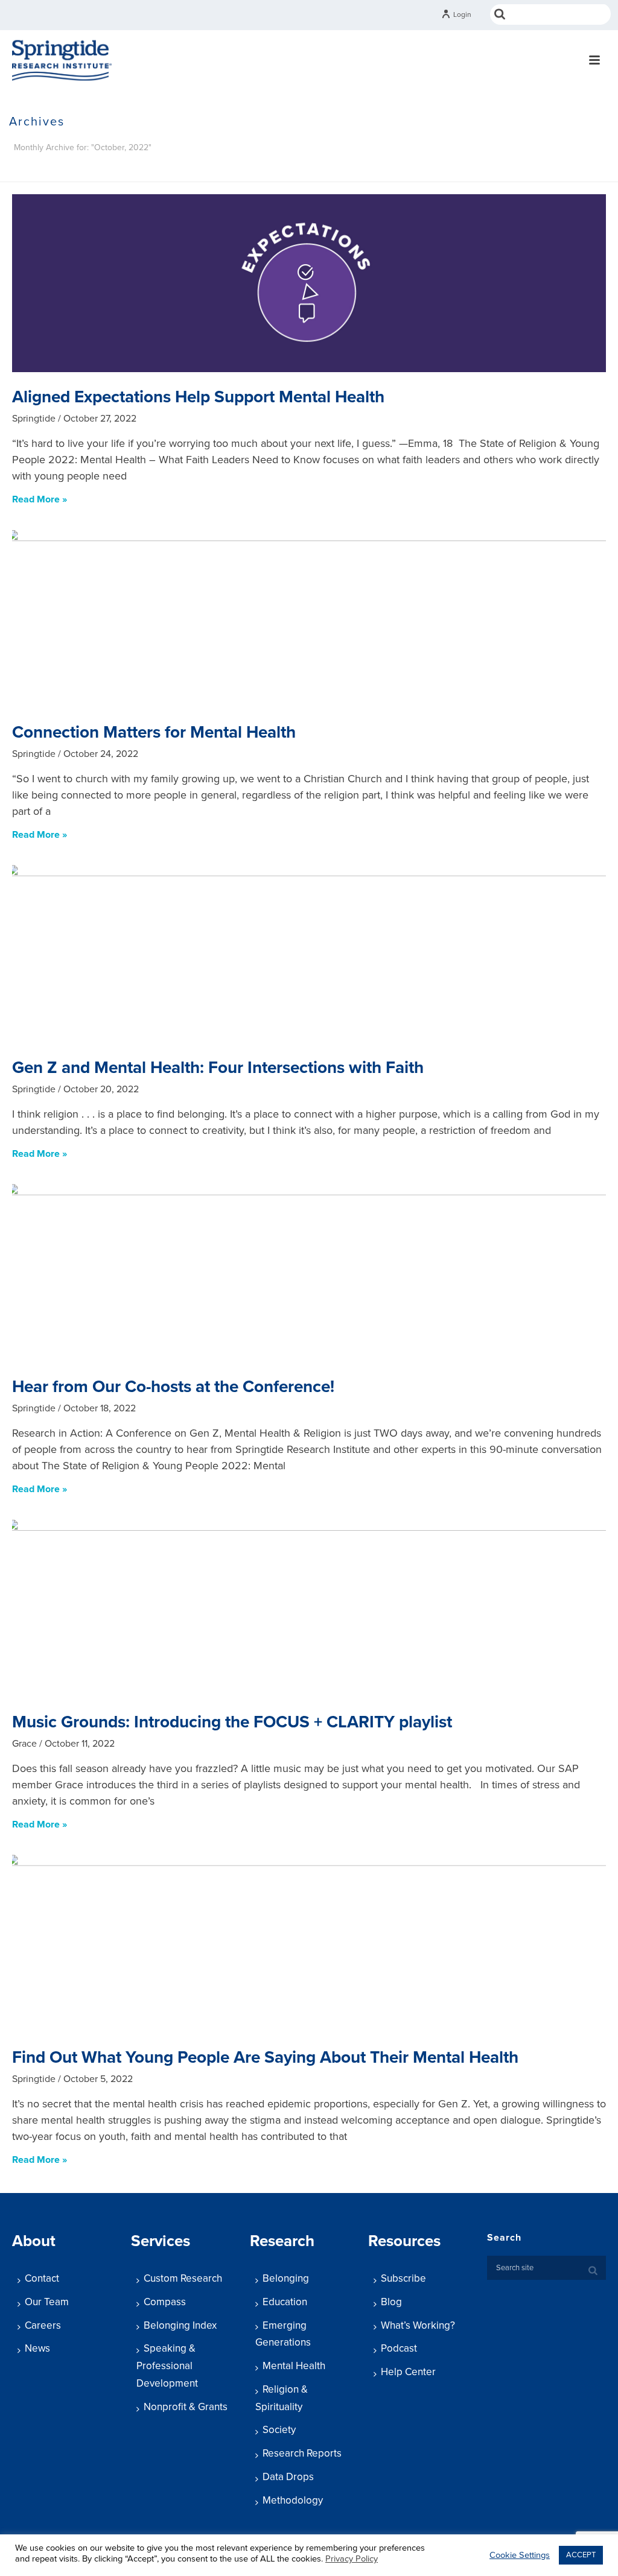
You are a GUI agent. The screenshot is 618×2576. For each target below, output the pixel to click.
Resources (404, 2241)
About (34, 2241)
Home (474, 170)
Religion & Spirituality (282, 2398)
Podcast (399, 2348)
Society (279, 2430)
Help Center (408, 2372)
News (37, 2348)
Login (462, 14)
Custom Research (183, 2278)
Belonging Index (180, 2325)
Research (282, 2241)
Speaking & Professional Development (167, 2366)
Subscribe (403, 2278)
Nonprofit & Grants (186, 2407)
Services (161, 2241)
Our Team (47, 2302)
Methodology (293, 2500)
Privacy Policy (352, 2559)
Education (285, 2302)
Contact (42, 2278)
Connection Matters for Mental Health (154, 732)
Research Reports (302, 2453)
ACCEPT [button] (581, 2555)
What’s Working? (418, 2325)
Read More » (40, 499)
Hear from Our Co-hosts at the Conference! (173, 1387)
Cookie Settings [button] (520, 2555)
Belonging (286, 2278)
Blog (391, 2302)
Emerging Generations (283, 2334)
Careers (43, 2325)
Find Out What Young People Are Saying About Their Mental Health (265, 2057)
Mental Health (294, 2366)
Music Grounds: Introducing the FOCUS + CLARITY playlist (232, 1722)
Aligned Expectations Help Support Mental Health (198, 397)
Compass (165, 2302)
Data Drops (288, 2477)
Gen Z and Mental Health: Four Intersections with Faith (218, 1068)
